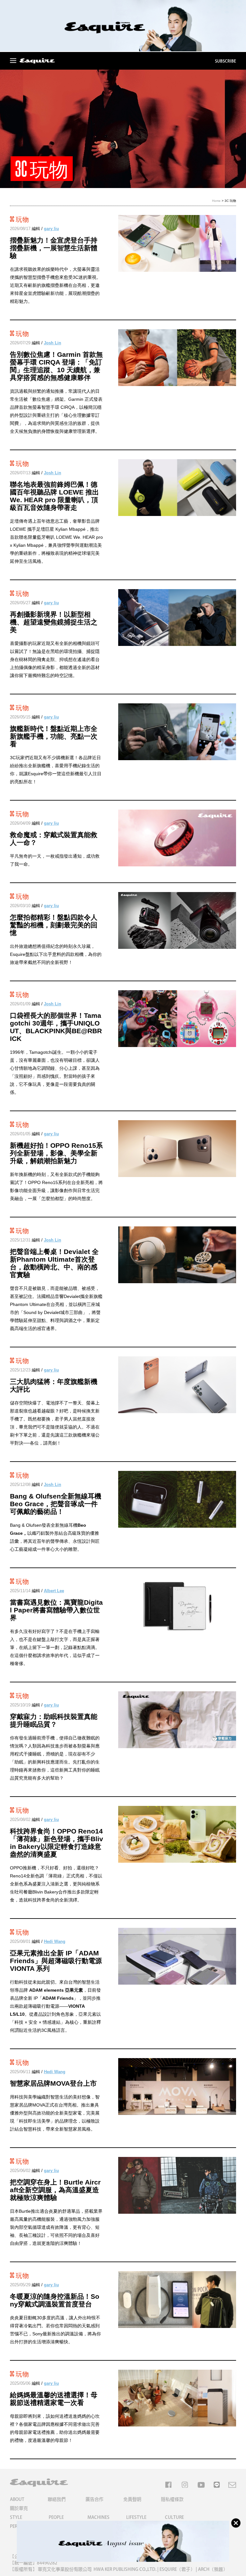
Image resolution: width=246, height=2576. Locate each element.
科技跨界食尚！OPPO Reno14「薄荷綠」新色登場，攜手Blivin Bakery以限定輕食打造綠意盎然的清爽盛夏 (57, 1843)
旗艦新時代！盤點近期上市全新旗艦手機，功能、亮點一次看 (54, 736)
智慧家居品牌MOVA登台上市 (53, 2083)
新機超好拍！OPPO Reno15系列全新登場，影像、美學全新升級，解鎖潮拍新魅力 (56, 1153)
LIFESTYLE (136, 2517)
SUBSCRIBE (225, 61)
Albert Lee (54, 1591)
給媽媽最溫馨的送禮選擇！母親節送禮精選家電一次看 (54, 2399)
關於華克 (19, 2508)
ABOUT (17, 2499)
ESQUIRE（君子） (177, 2569)
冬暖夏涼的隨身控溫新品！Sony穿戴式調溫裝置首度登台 (55, 2300)
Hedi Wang (55, 1941)
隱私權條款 (172, 2499)
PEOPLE (56, 2517)
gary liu (51, 229)
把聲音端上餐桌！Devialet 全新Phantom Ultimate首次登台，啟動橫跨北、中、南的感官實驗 (54, 1263)
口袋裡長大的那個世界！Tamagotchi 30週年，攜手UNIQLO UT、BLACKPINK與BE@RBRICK (56, 1027)
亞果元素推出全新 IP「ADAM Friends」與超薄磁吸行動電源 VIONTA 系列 (56, 1961)
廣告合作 (94, 2499)
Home (216, 201)
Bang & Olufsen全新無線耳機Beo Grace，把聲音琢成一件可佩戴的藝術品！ (56, 1504)
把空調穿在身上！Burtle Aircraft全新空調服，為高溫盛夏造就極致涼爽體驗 (55, 2190)
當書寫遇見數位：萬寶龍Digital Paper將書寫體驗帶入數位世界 (56, 1610)
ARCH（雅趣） (213, 2569)
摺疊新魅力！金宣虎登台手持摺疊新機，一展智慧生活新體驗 (54, 248)
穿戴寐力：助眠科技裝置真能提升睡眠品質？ (54, 1720)
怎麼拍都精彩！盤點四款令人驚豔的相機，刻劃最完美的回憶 (54, 925)
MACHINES (98, 2517)
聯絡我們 (57, 2499)
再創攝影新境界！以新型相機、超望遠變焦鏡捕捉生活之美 (54, 622)
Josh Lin (53, 343)
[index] (37, 61)
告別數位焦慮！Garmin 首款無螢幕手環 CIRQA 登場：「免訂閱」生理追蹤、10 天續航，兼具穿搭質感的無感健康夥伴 (56, 366)
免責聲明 (132, 2499)
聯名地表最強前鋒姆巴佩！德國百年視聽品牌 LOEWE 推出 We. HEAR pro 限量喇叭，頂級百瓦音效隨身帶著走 (54, 496)
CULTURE (174, 2517)
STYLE (16, 2517)
